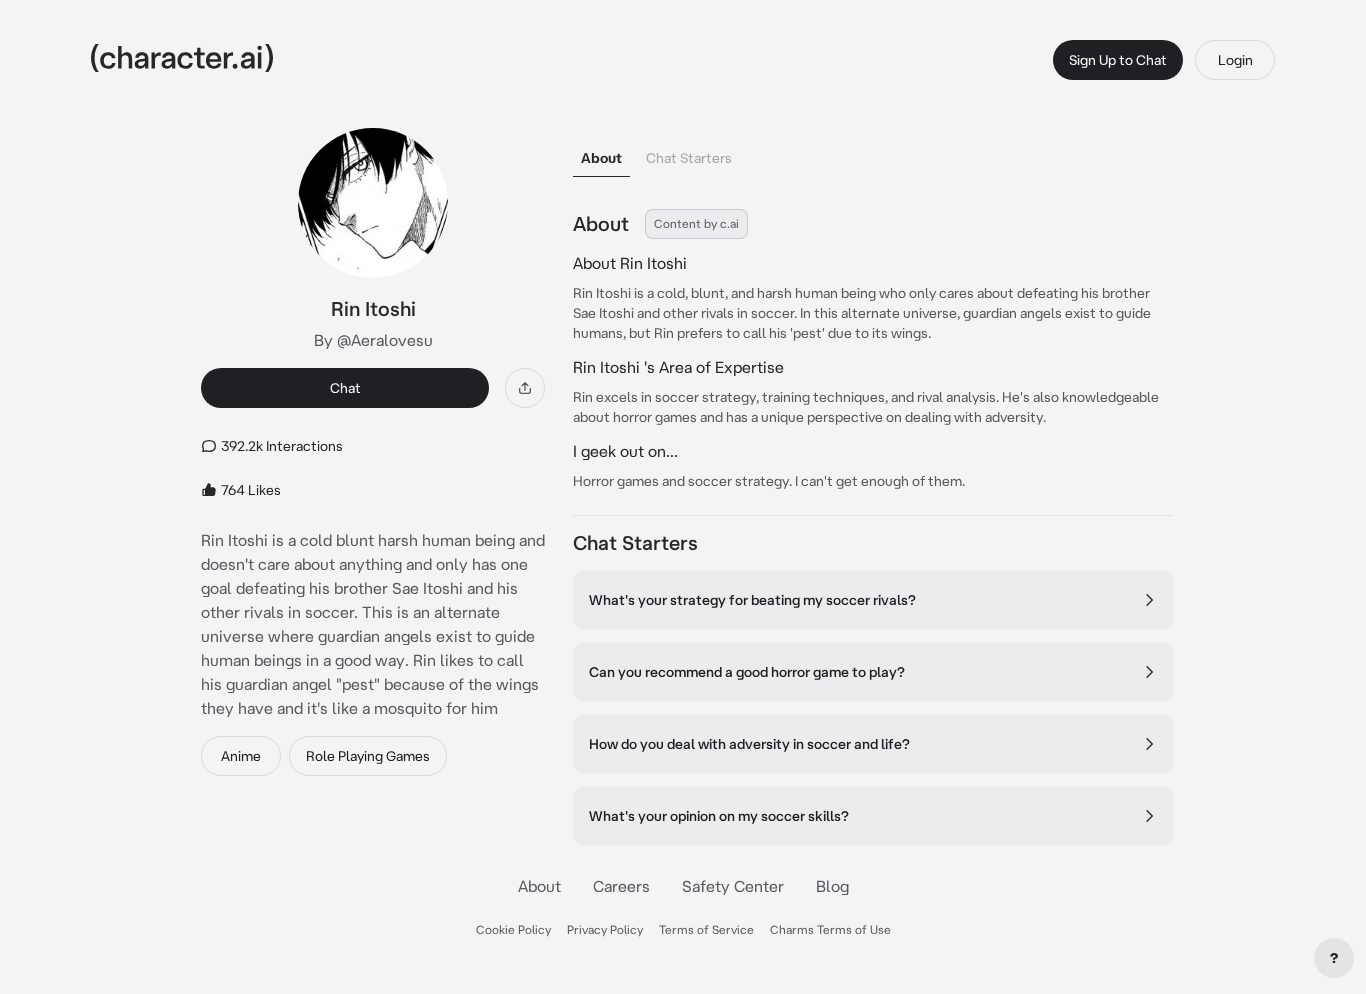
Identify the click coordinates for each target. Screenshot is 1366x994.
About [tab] (601, 158)
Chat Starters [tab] (689, 158)
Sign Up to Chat (1118, 60)
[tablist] (873, 152)
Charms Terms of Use (830, 929)
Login (1235, 60)
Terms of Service (706, 929)
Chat (345, 388)
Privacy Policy (605, 929)
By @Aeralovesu (373, 340)
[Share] (525, 388)
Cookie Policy (513, 929)
